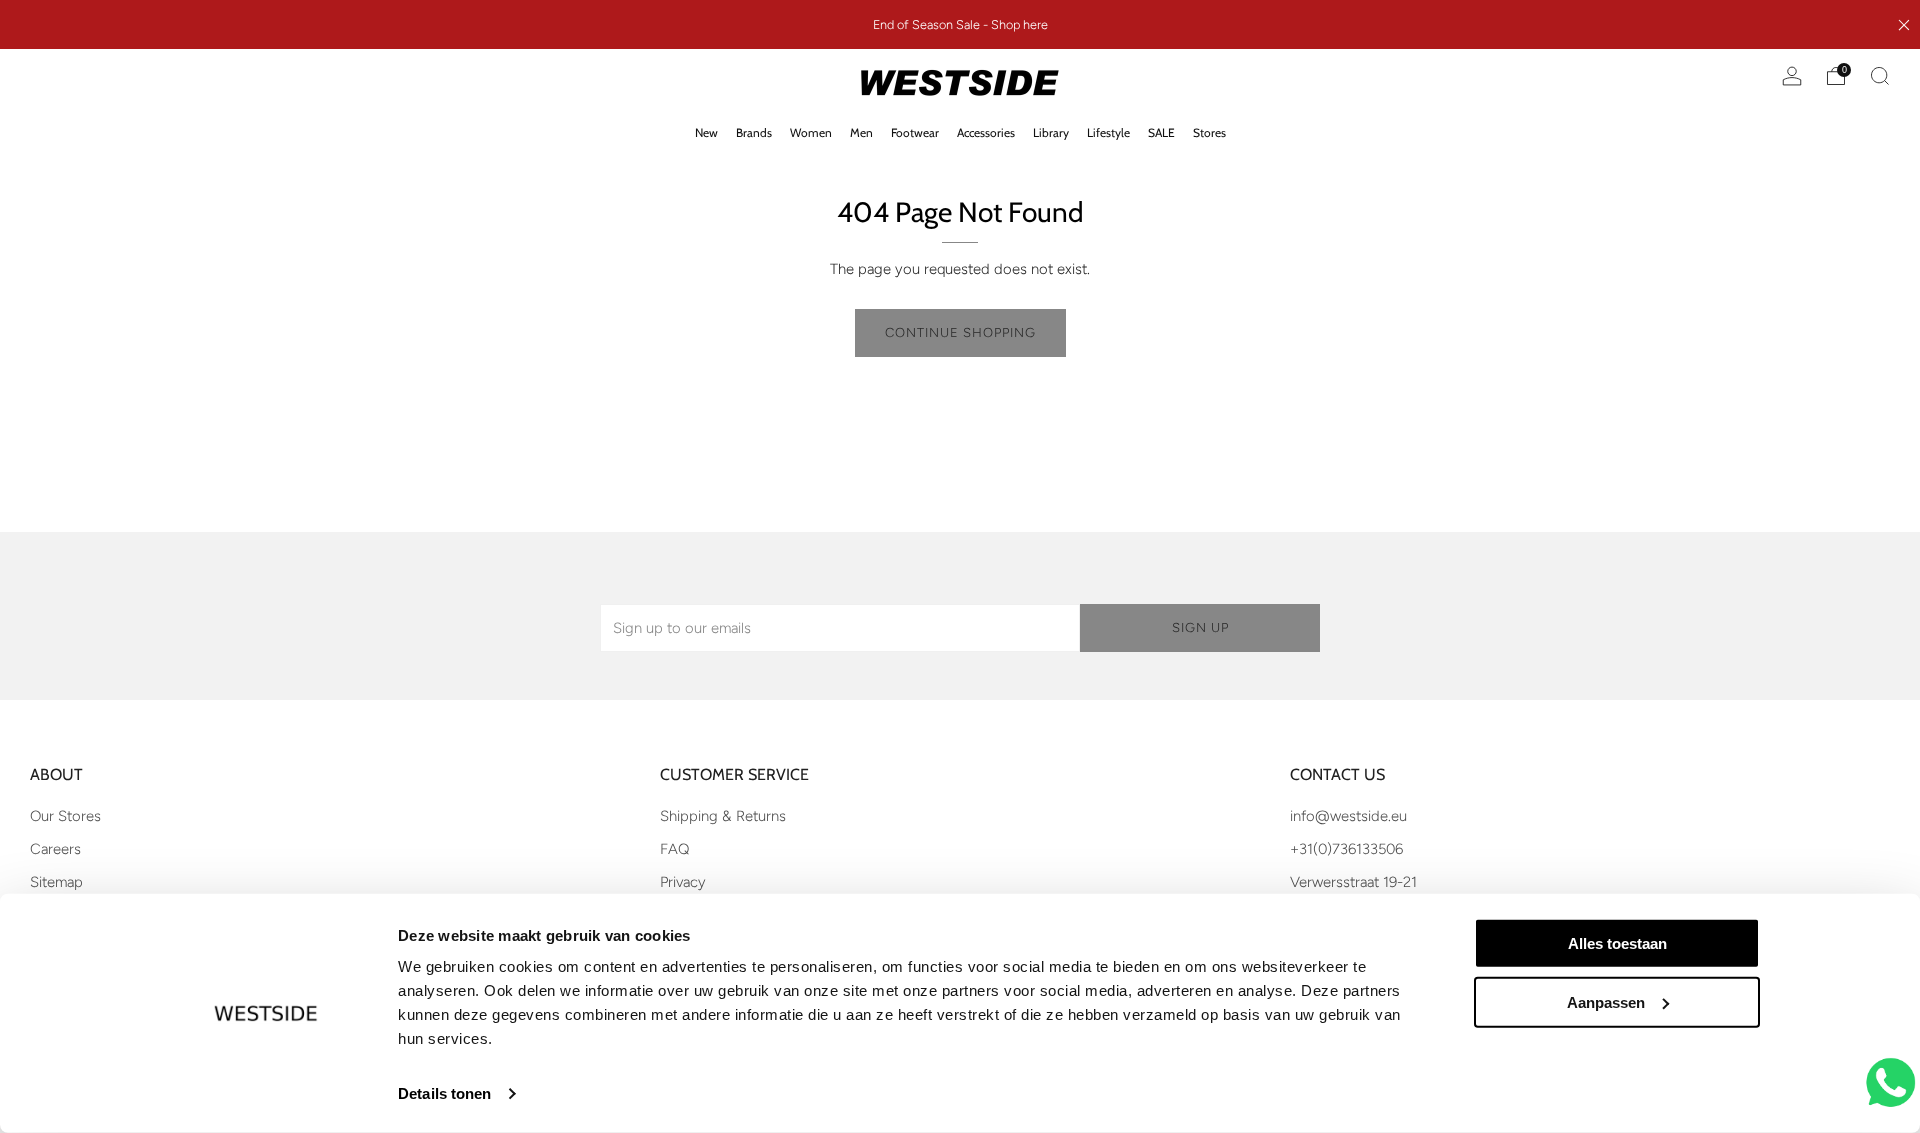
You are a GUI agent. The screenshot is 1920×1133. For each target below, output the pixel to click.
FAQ (674, 849)
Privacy (683, 882)
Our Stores (65, 816)
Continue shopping (960, 332)
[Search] (1880, 76)
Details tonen (444, 1093)
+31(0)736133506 (1346, 849)
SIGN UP (1200, 627)
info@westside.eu (1348, 816)
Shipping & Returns (723, 816)
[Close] (1904, 25)
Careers (55, 849)
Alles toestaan (1617, 943)
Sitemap (56, 882)
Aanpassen (1606, 1002)
